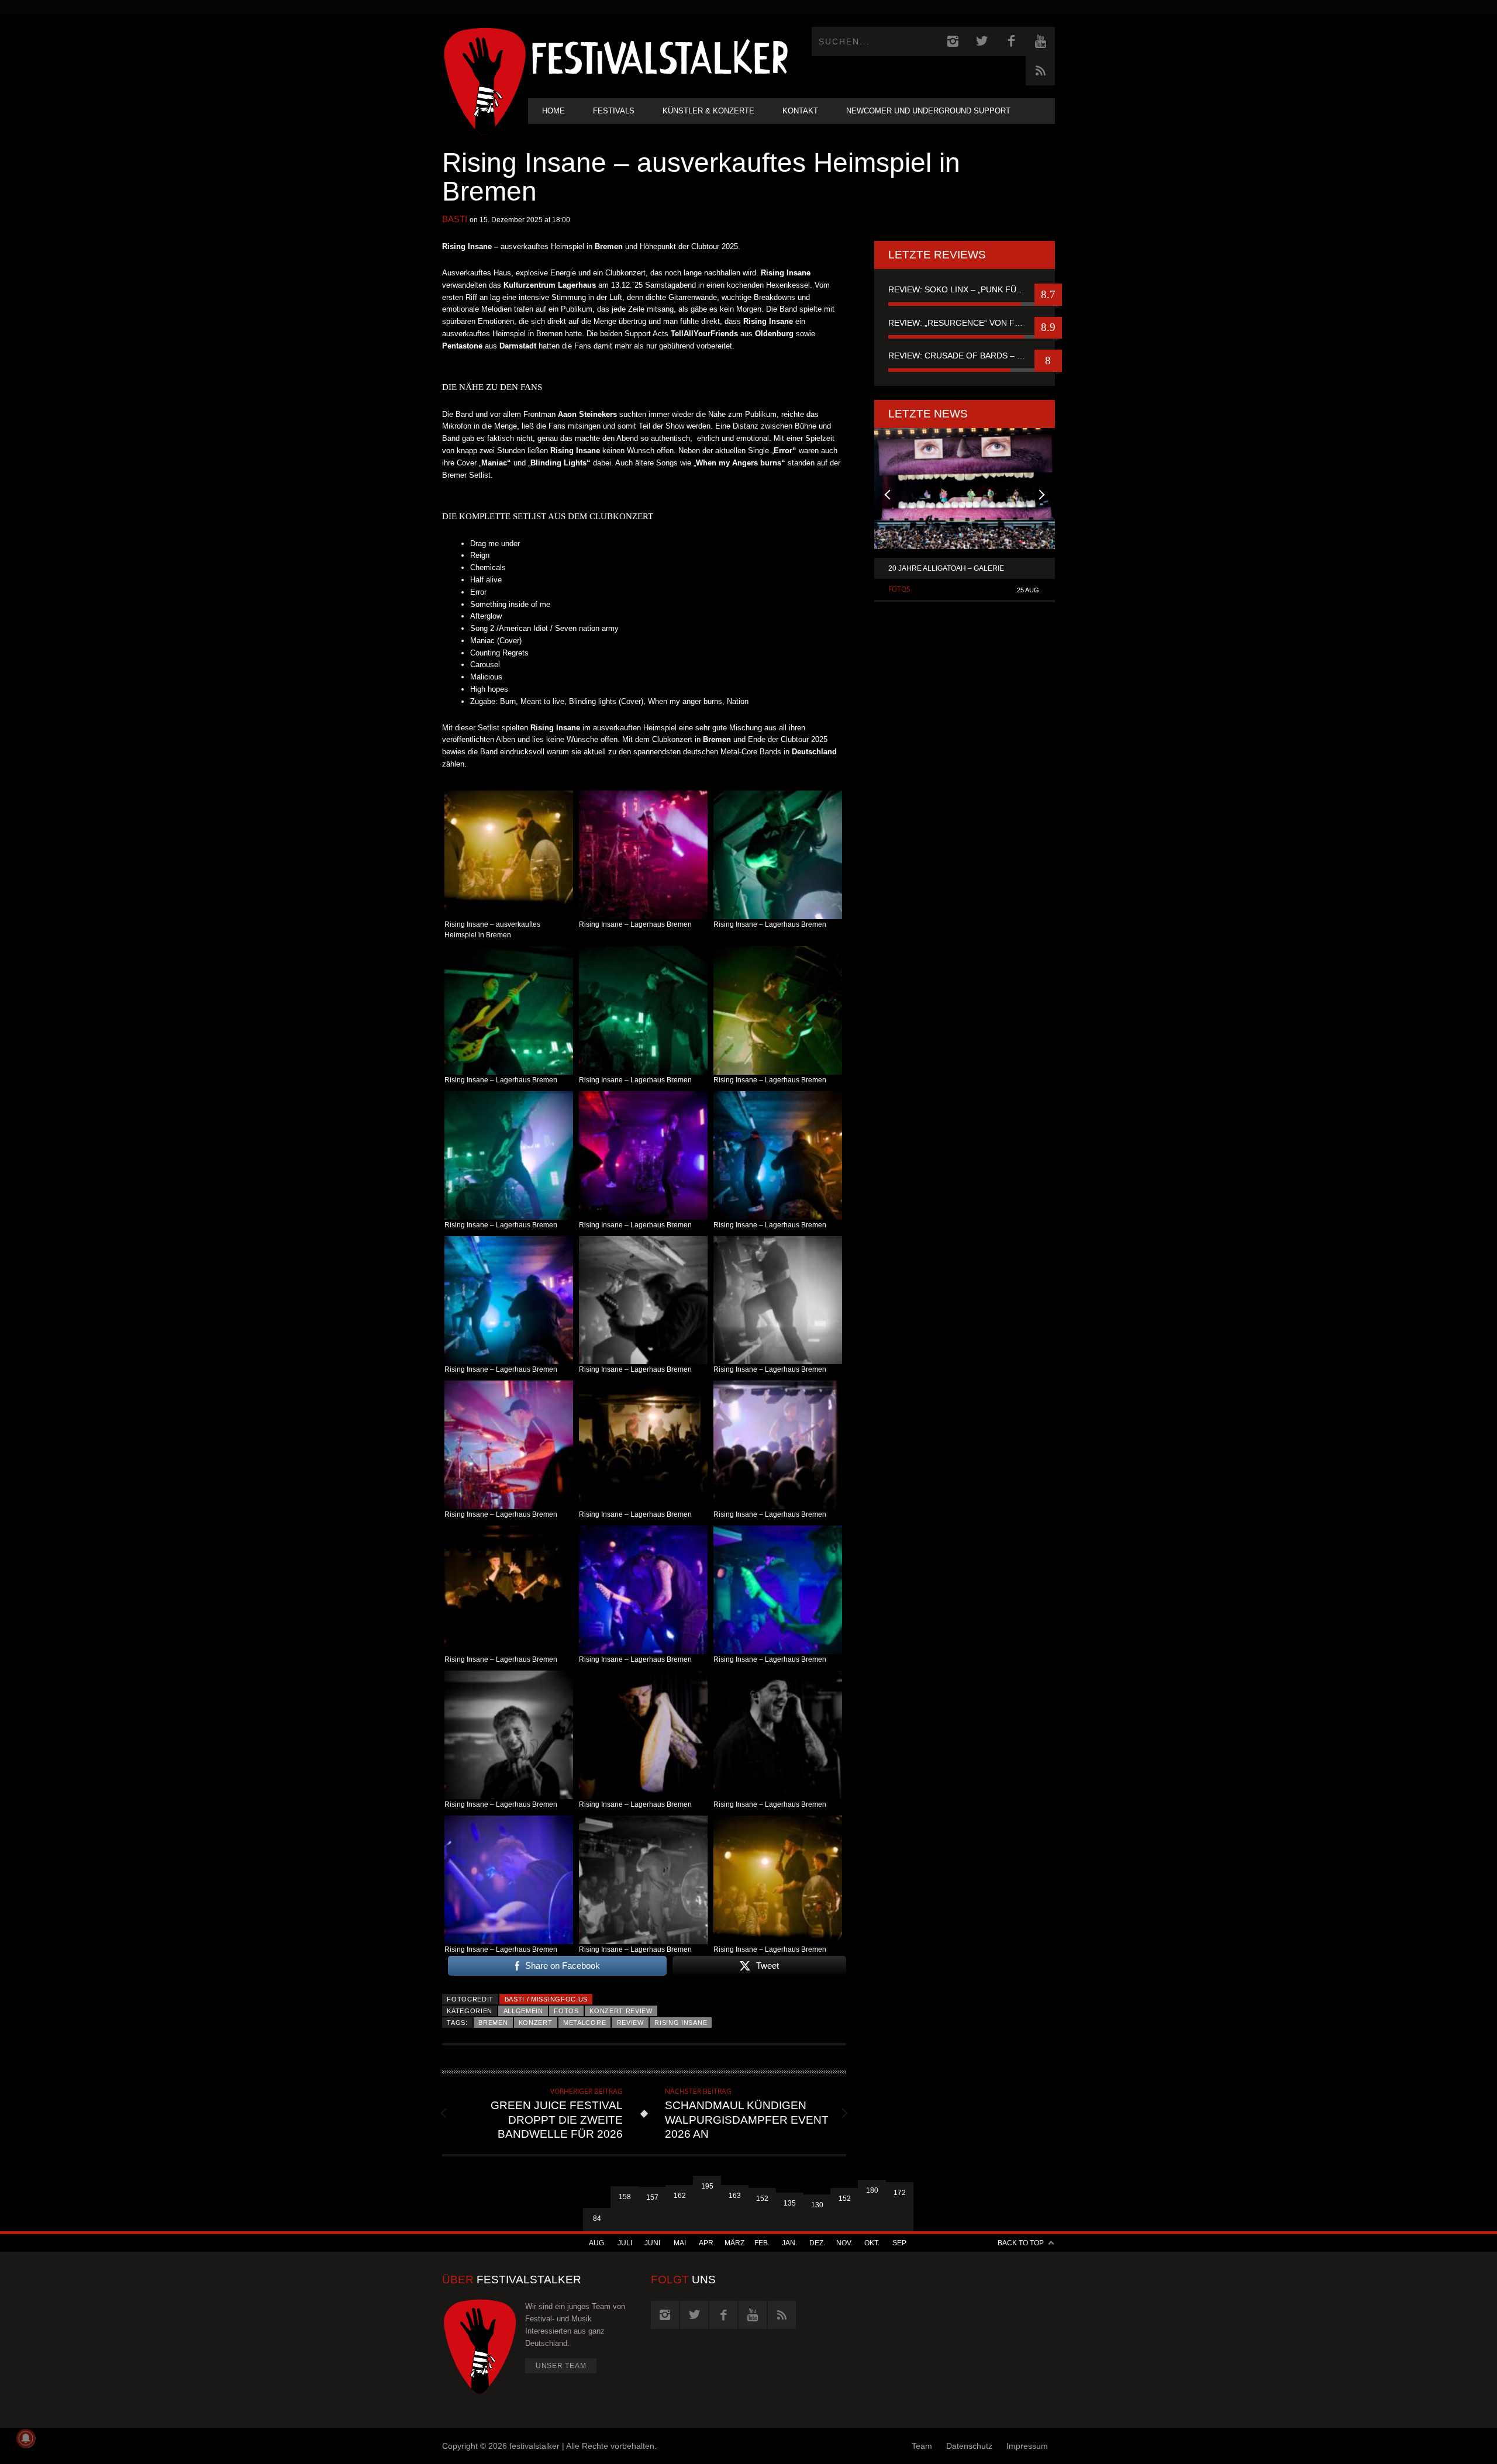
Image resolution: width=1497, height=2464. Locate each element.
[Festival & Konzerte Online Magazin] (660, 56)
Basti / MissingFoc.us (546, 1999)
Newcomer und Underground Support (928, 111)
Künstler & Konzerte (708, 111)
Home (553, 111)
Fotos (566, 2011)
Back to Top (1021, 2243)
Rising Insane (681, 2023)
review (630, 2023)
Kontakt (800, 111)
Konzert (536, 2023)
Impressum (1027, 2446)
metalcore (584, 2023)
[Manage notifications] (26, 2438)
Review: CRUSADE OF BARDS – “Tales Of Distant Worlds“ (965, 356)
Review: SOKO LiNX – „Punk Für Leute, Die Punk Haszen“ (965, 289)
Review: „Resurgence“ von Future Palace (965, 323)
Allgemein (523, 2011)
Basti (455, 219)
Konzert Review (621, 2011)
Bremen (493, 2023)
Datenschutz (969, 2446)
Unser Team (561, 2366)
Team (922, 2446)
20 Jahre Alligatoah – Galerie (946, 568)
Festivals (614, 111)
